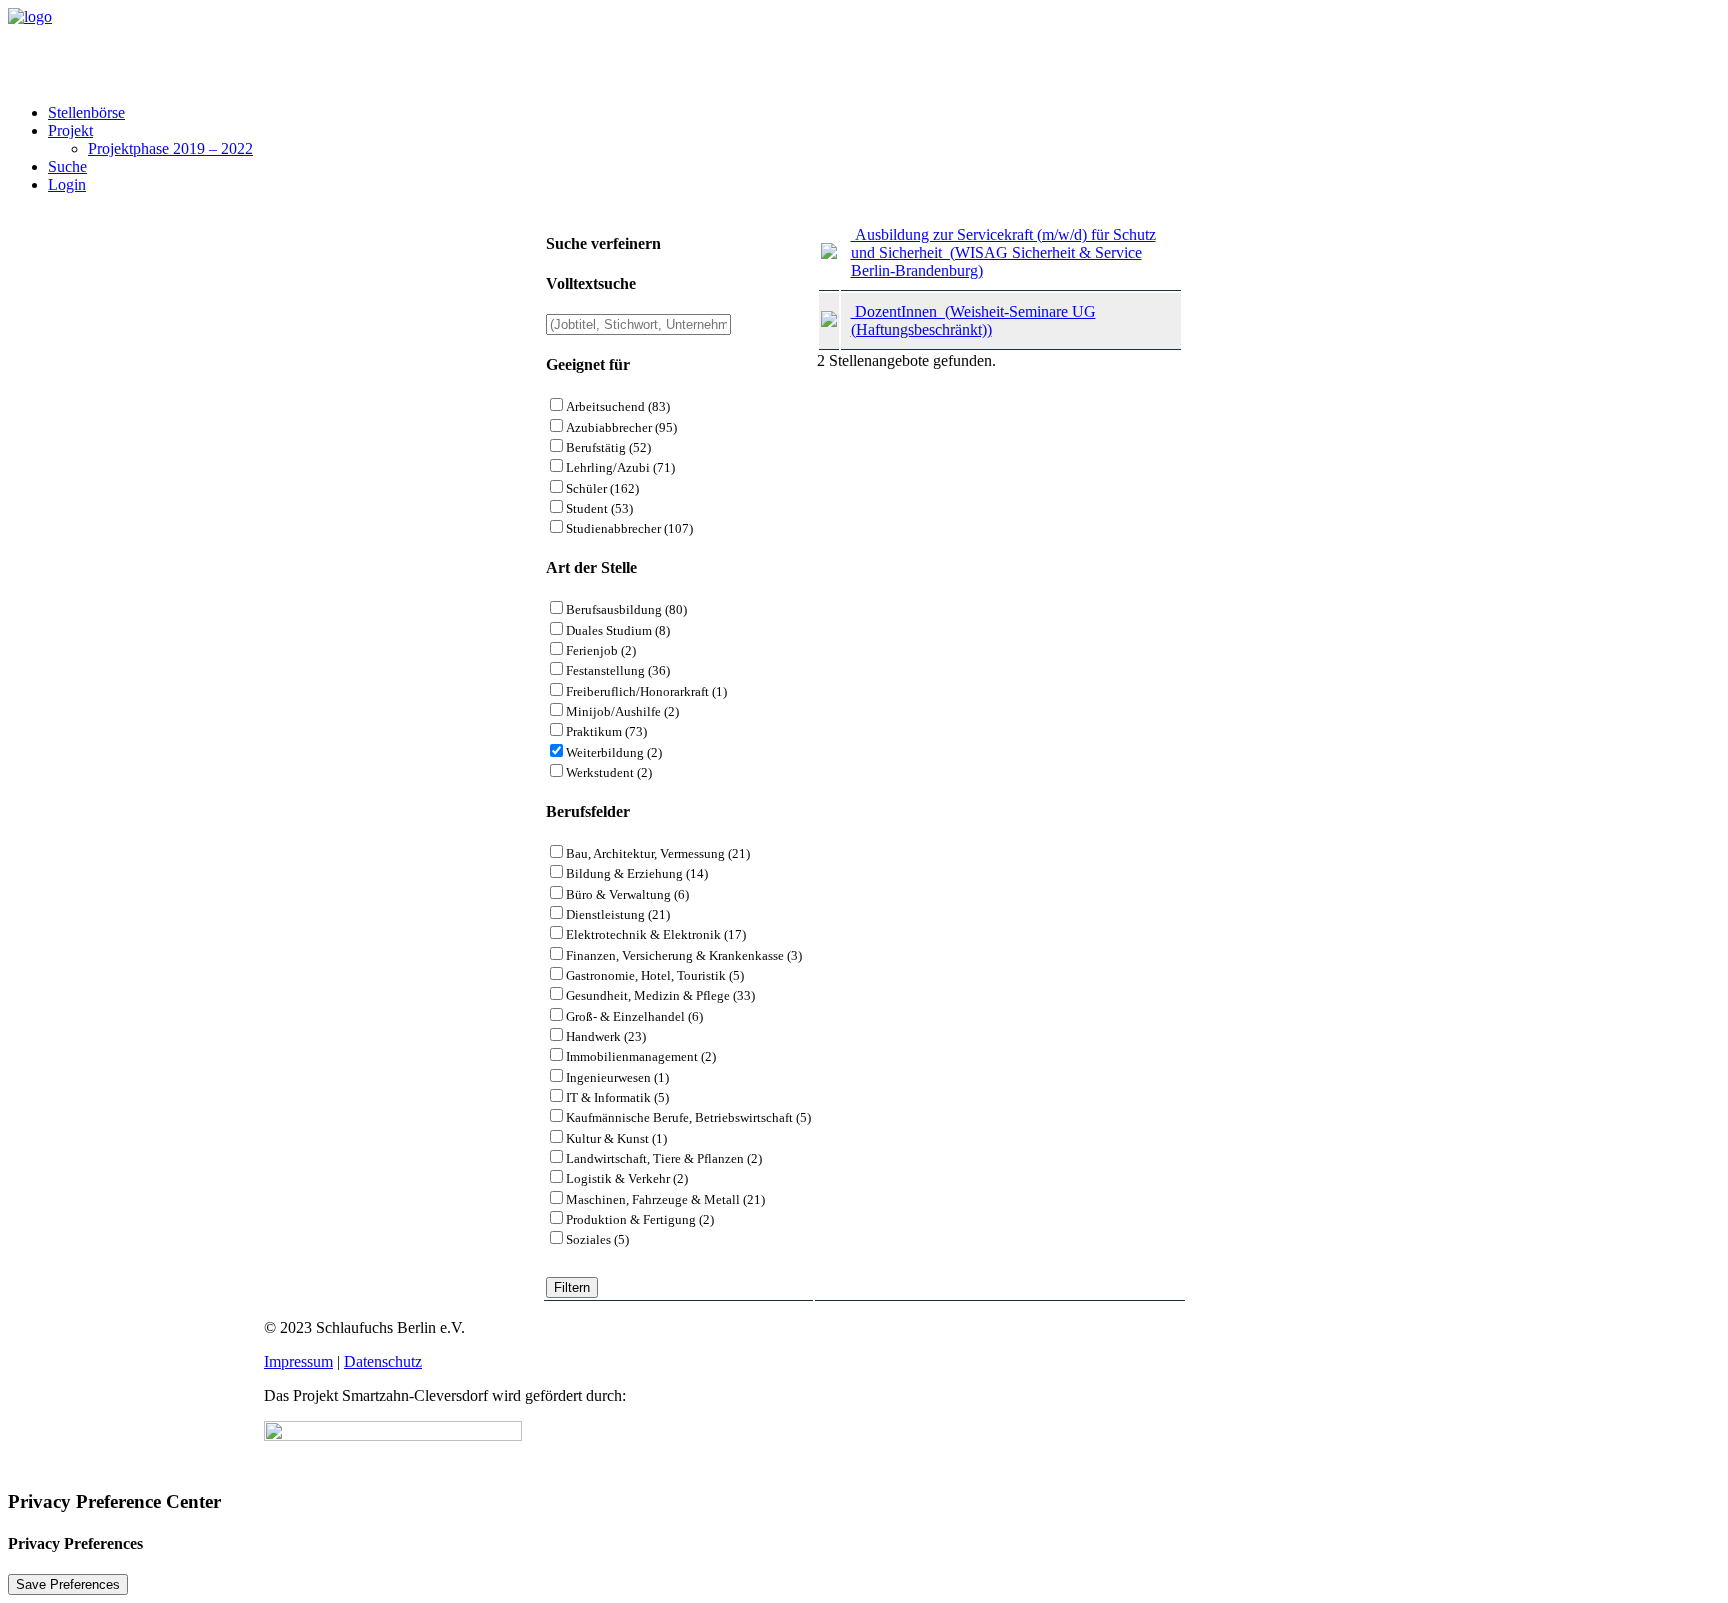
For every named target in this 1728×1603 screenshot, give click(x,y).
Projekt (70, 130)
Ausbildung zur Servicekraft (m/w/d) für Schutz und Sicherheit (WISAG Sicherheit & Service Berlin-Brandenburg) (1003, 252)
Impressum (298, 1361)
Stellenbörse (86, 112)
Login (67, 184)
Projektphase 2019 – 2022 (170, 148)
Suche (67, 166)
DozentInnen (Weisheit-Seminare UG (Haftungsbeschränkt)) (973, 320)
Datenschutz (383, 1361)
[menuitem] (884, 113)
